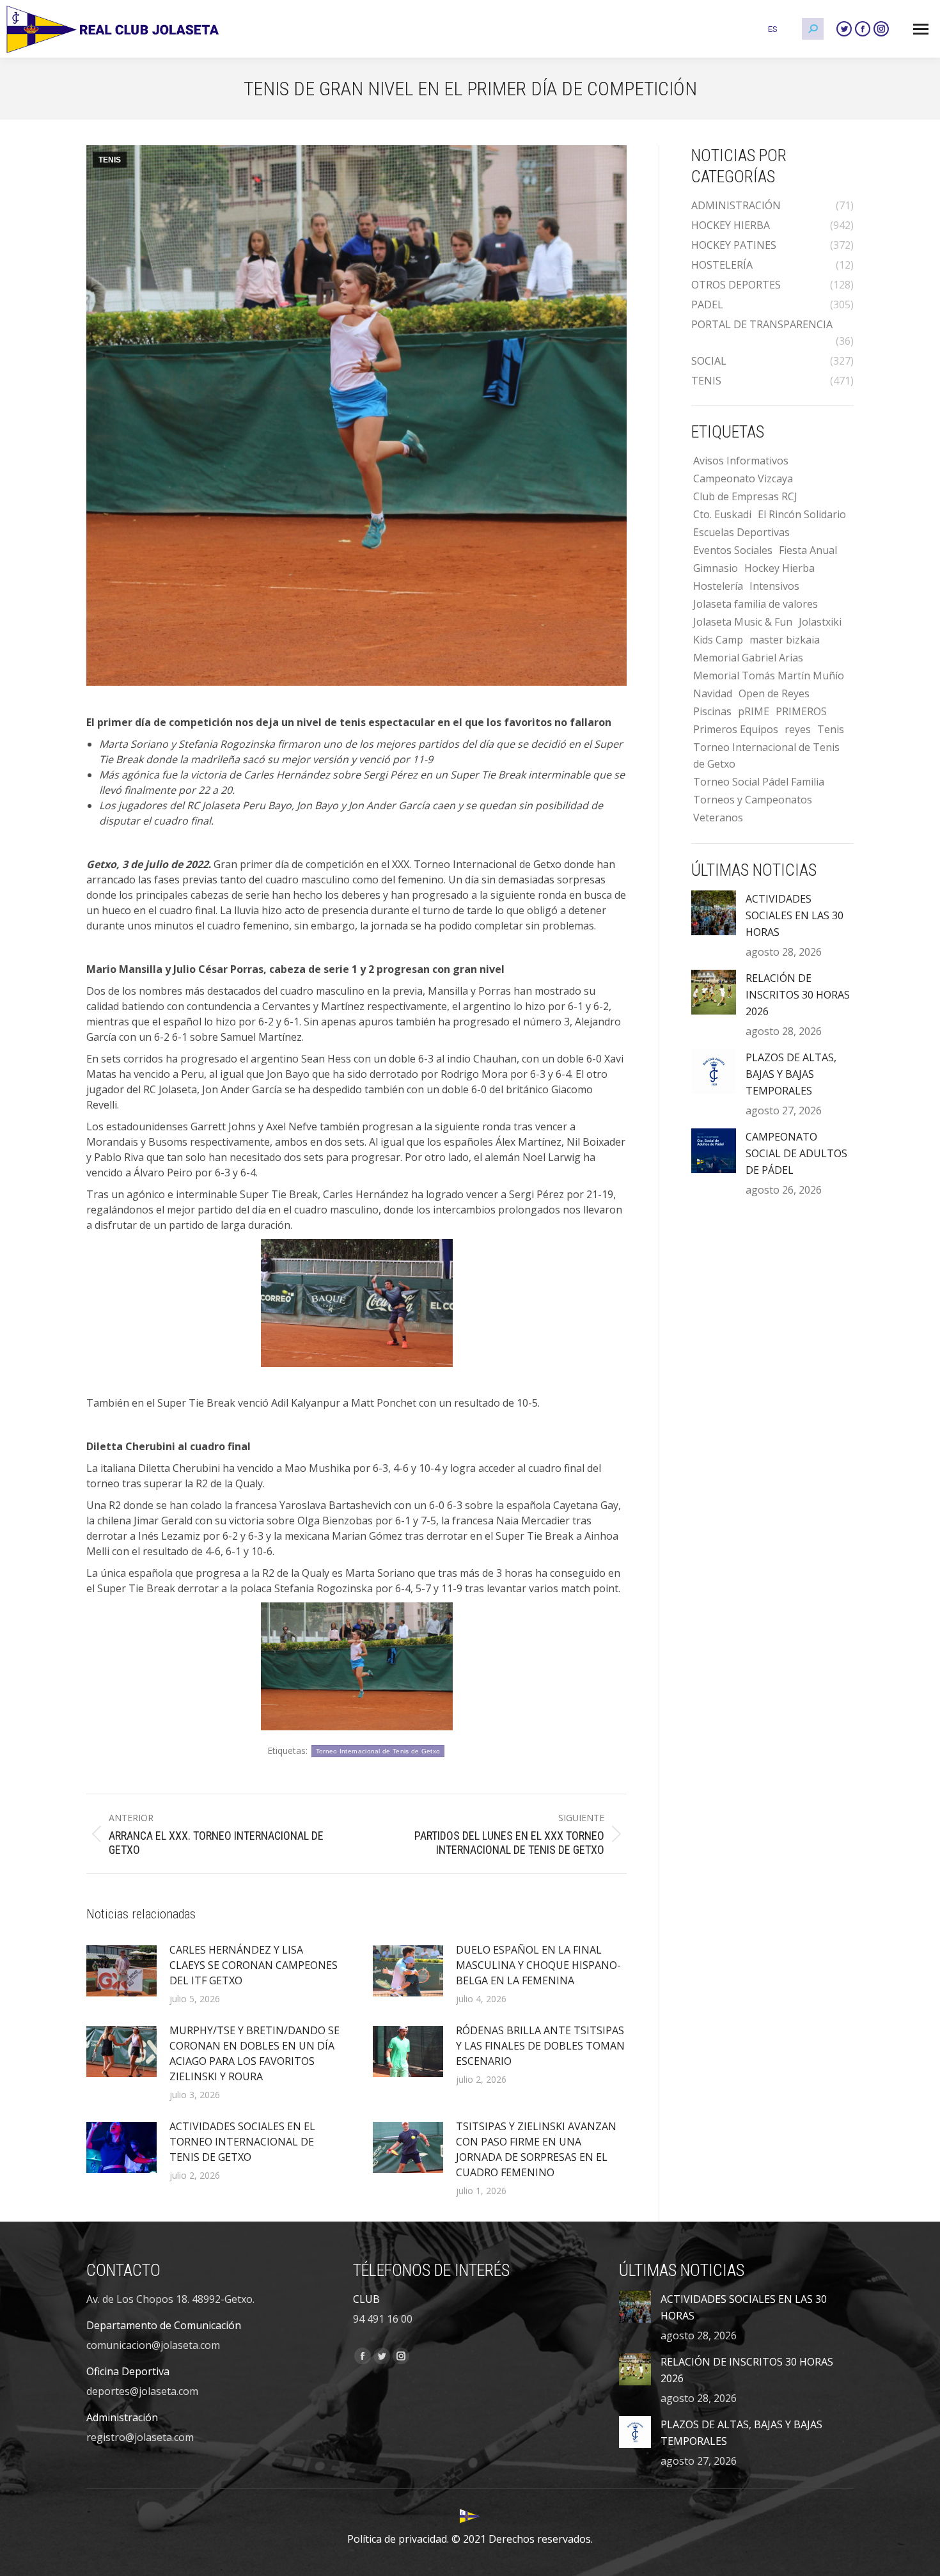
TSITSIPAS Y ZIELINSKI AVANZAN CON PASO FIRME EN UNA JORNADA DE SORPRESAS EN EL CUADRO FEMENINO (536, 2149)
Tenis (831, 729)
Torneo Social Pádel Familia (759, 782)
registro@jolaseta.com (140, 2437)
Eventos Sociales (733, 550)
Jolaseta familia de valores (756, 604)
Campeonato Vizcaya (743, 478)
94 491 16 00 (383, 2319)
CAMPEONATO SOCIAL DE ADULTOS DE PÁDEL (796, 1153)
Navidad (713, 693)
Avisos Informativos (741, 461)
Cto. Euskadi (722, 514)
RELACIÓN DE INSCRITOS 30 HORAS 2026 (798, 995)
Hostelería (718, 586)
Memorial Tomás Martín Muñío (769, 676)
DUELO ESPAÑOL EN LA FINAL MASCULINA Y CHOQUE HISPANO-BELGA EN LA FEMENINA (538, 1965)
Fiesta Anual (808, 550)
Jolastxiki (820, 622)
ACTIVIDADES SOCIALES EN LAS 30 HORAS (795, 915)
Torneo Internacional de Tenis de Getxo (378, 1751)
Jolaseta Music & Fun (743, 622)
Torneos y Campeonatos (753, 800)
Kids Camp (718, 640)
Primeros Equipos (736, 729)
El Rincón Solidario (802, 514)
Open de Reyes (774, 693)
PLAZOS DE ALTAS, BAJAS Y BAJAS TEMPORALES (791, 1074)
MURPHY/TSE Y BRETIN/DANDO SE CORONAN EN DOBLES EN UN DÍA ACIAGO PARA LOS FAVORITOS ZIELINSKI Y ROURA (255, 2053)
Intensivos (774, 586)
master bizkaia (785, 640)
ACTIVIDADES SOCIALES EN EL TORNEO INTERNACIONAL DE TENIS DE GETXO (242, 2142)
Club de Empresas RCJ (745, 496)
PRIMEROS (801, 711)
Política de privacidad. (398, 2539)
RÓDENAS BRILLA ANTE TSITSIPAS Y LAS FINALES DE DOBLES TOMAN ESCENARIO (540, 2046)
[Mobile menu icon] (921, 29)
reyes (798, 729)
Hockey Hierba (779, 568)
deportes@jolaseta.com (142, 2391)
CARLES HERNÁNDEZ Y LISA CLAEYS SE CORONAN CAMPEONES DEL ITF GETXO (254, 1965)
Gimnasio (716, 568)
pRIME (754, 711)
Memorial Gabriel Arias (748, 658)
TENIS (110, 160)
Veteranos (718, 818)
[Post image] (121, 1971)
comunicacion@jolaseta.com (153, 2345)
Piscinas (712, 711)
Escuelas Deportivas (741, 532)
